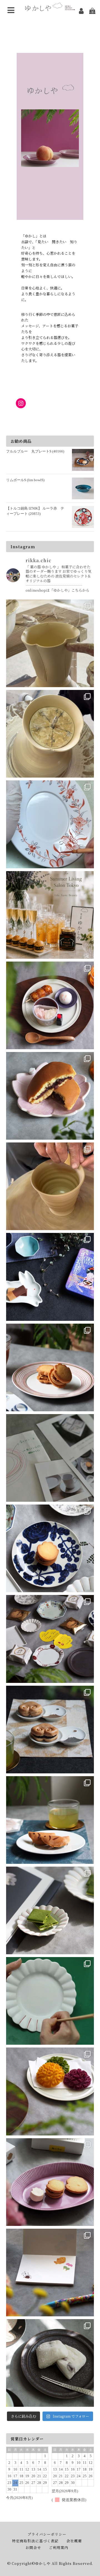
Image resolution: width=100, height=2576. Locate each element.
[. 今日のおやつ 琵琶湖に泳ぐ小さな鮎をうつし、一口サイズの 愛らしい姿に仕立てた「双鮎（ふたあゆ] (50, 1820)
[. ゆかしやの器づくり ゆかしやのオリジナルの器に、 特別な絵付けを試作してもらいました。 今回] (50, 824)
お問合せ (33, 2547)
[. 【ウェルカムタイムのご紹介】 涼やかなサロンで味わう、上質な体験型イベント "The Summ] (50, 915)
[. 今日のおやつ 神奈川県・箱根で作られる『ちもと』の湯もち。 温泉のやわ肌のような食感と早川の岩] (50, 2363)
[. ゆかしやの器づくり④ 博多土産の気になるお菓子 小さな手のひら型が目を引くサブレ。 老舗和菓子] (50, 1367)
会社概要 (74, 2541)
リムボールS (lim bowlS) (25, 480)
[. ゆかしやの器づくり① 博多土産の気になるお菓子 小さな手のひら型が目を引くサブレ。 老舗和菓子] (50, 1639)
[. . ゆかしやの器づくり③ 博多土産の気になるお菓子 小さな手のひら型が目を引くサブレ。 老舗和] (50, 1458)
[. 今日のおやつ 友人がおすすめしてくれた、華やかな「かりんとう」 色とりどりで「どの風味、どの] (50, 2091)
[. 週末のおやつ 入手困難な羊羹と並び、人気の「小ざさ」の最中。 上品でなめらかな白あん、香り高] (50, 1730)
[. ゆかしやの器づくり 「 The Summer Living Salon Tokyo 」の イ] (50, 643)
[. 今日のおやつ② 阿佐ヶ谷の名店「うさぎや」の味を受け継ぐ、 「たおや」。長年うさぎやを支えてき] (50, 1005)
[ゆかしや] (50, 7)
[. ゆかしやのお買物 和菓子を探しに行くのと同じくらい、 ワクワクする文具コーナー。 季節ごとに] (50, 2273)
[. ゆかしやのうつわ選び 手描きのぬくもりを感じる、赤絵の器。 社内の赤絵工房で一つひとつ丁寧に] (50, 2001)
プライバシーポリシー (47, 2534)
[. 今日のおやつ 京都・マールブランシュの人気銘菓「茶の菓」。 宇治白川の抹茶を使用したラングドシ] (50, 1910)
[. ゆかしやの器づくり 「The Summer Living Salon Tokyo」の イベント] (50, 734)
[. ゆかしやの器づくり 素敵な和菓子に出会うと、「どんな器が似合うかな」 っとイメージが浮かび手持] (50, 1186)
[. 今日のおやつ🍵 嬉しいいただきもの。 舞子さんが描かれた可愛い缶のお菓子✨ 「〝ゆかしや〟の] (50, 1277)
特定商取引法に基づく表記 (35, 2541)
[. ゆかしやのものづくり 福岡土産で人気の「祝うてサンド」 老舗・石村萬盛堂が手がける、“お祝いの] (50, 2182)
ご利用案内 (59, 2547)
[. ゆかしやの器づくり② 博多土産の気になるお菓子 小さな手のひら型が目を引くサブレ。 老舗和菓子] (50, 1548)
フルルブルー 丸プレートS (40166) (35, 451)
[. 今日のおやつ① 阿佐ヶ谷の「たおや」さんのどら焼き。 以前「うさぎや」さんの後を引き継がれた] (50, 1096)
